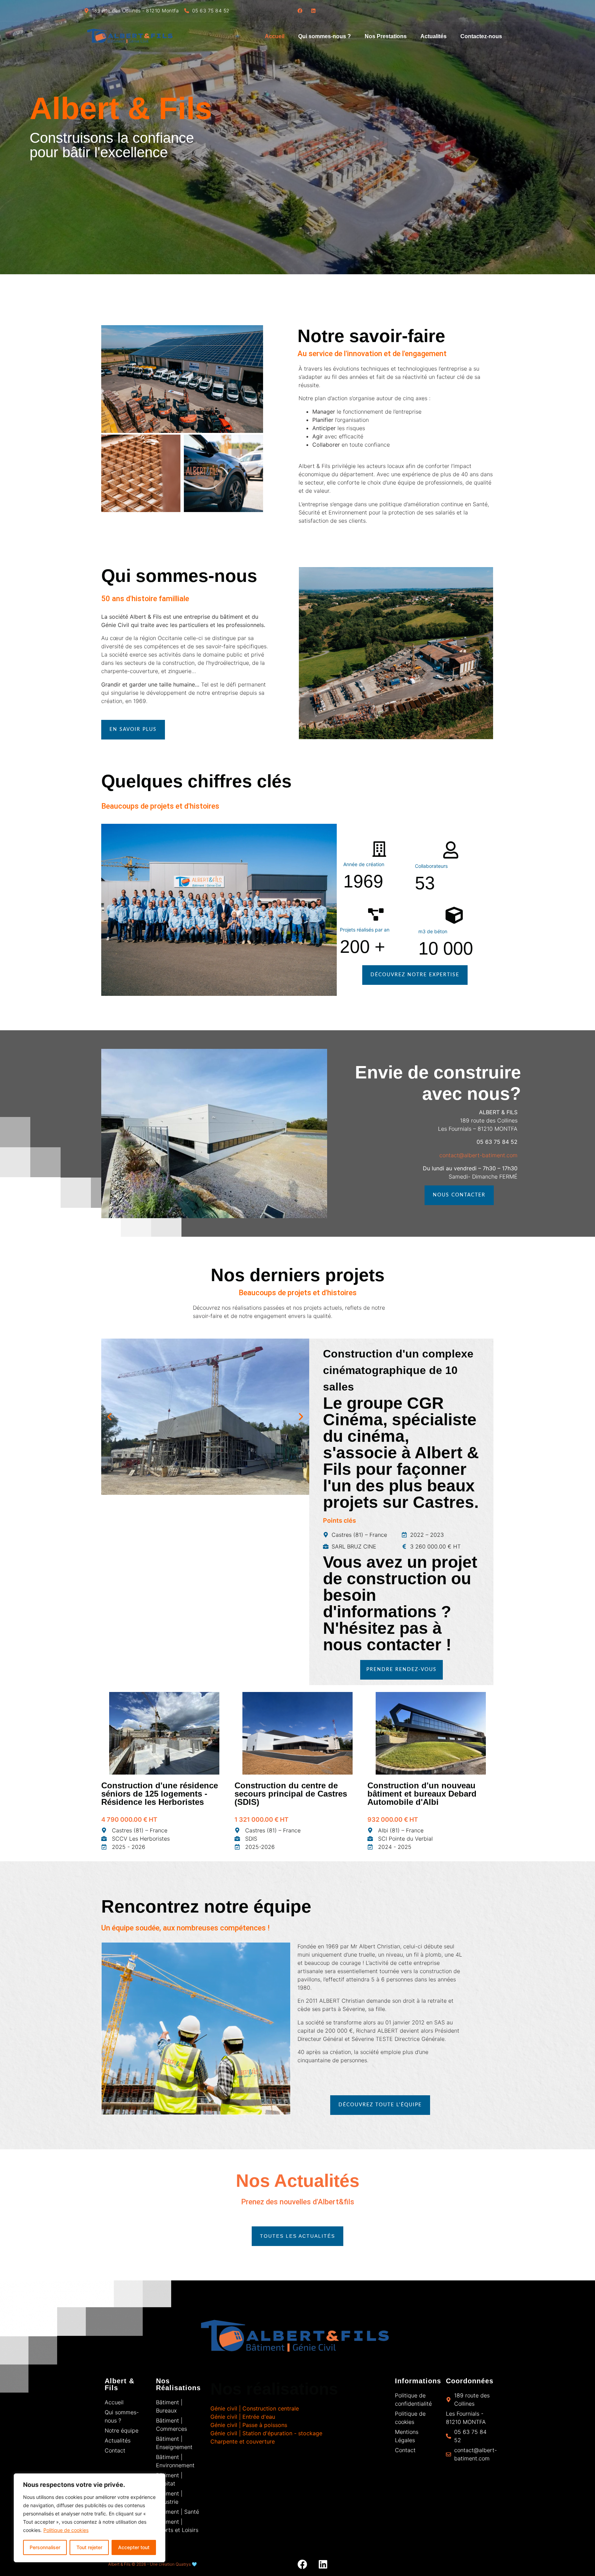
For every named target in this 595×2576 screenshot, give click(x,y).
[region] (90, 2518)
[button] (109, 1417)
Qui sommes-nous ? (325, 36)
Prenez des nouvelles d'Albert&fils (298, 2202)
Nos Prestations (386, 36)
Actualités (434, 36)
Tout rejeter (89, 2547)
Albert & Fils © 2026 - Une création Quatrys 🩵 (153, 2564)
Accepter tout (134, 2547)
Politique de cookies (66, 2530)
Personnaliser (45, 2547)
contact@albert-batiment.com (478, 1155)
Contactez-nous (481, 36)
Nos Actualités (298, 2181)
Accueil (275, 36)
